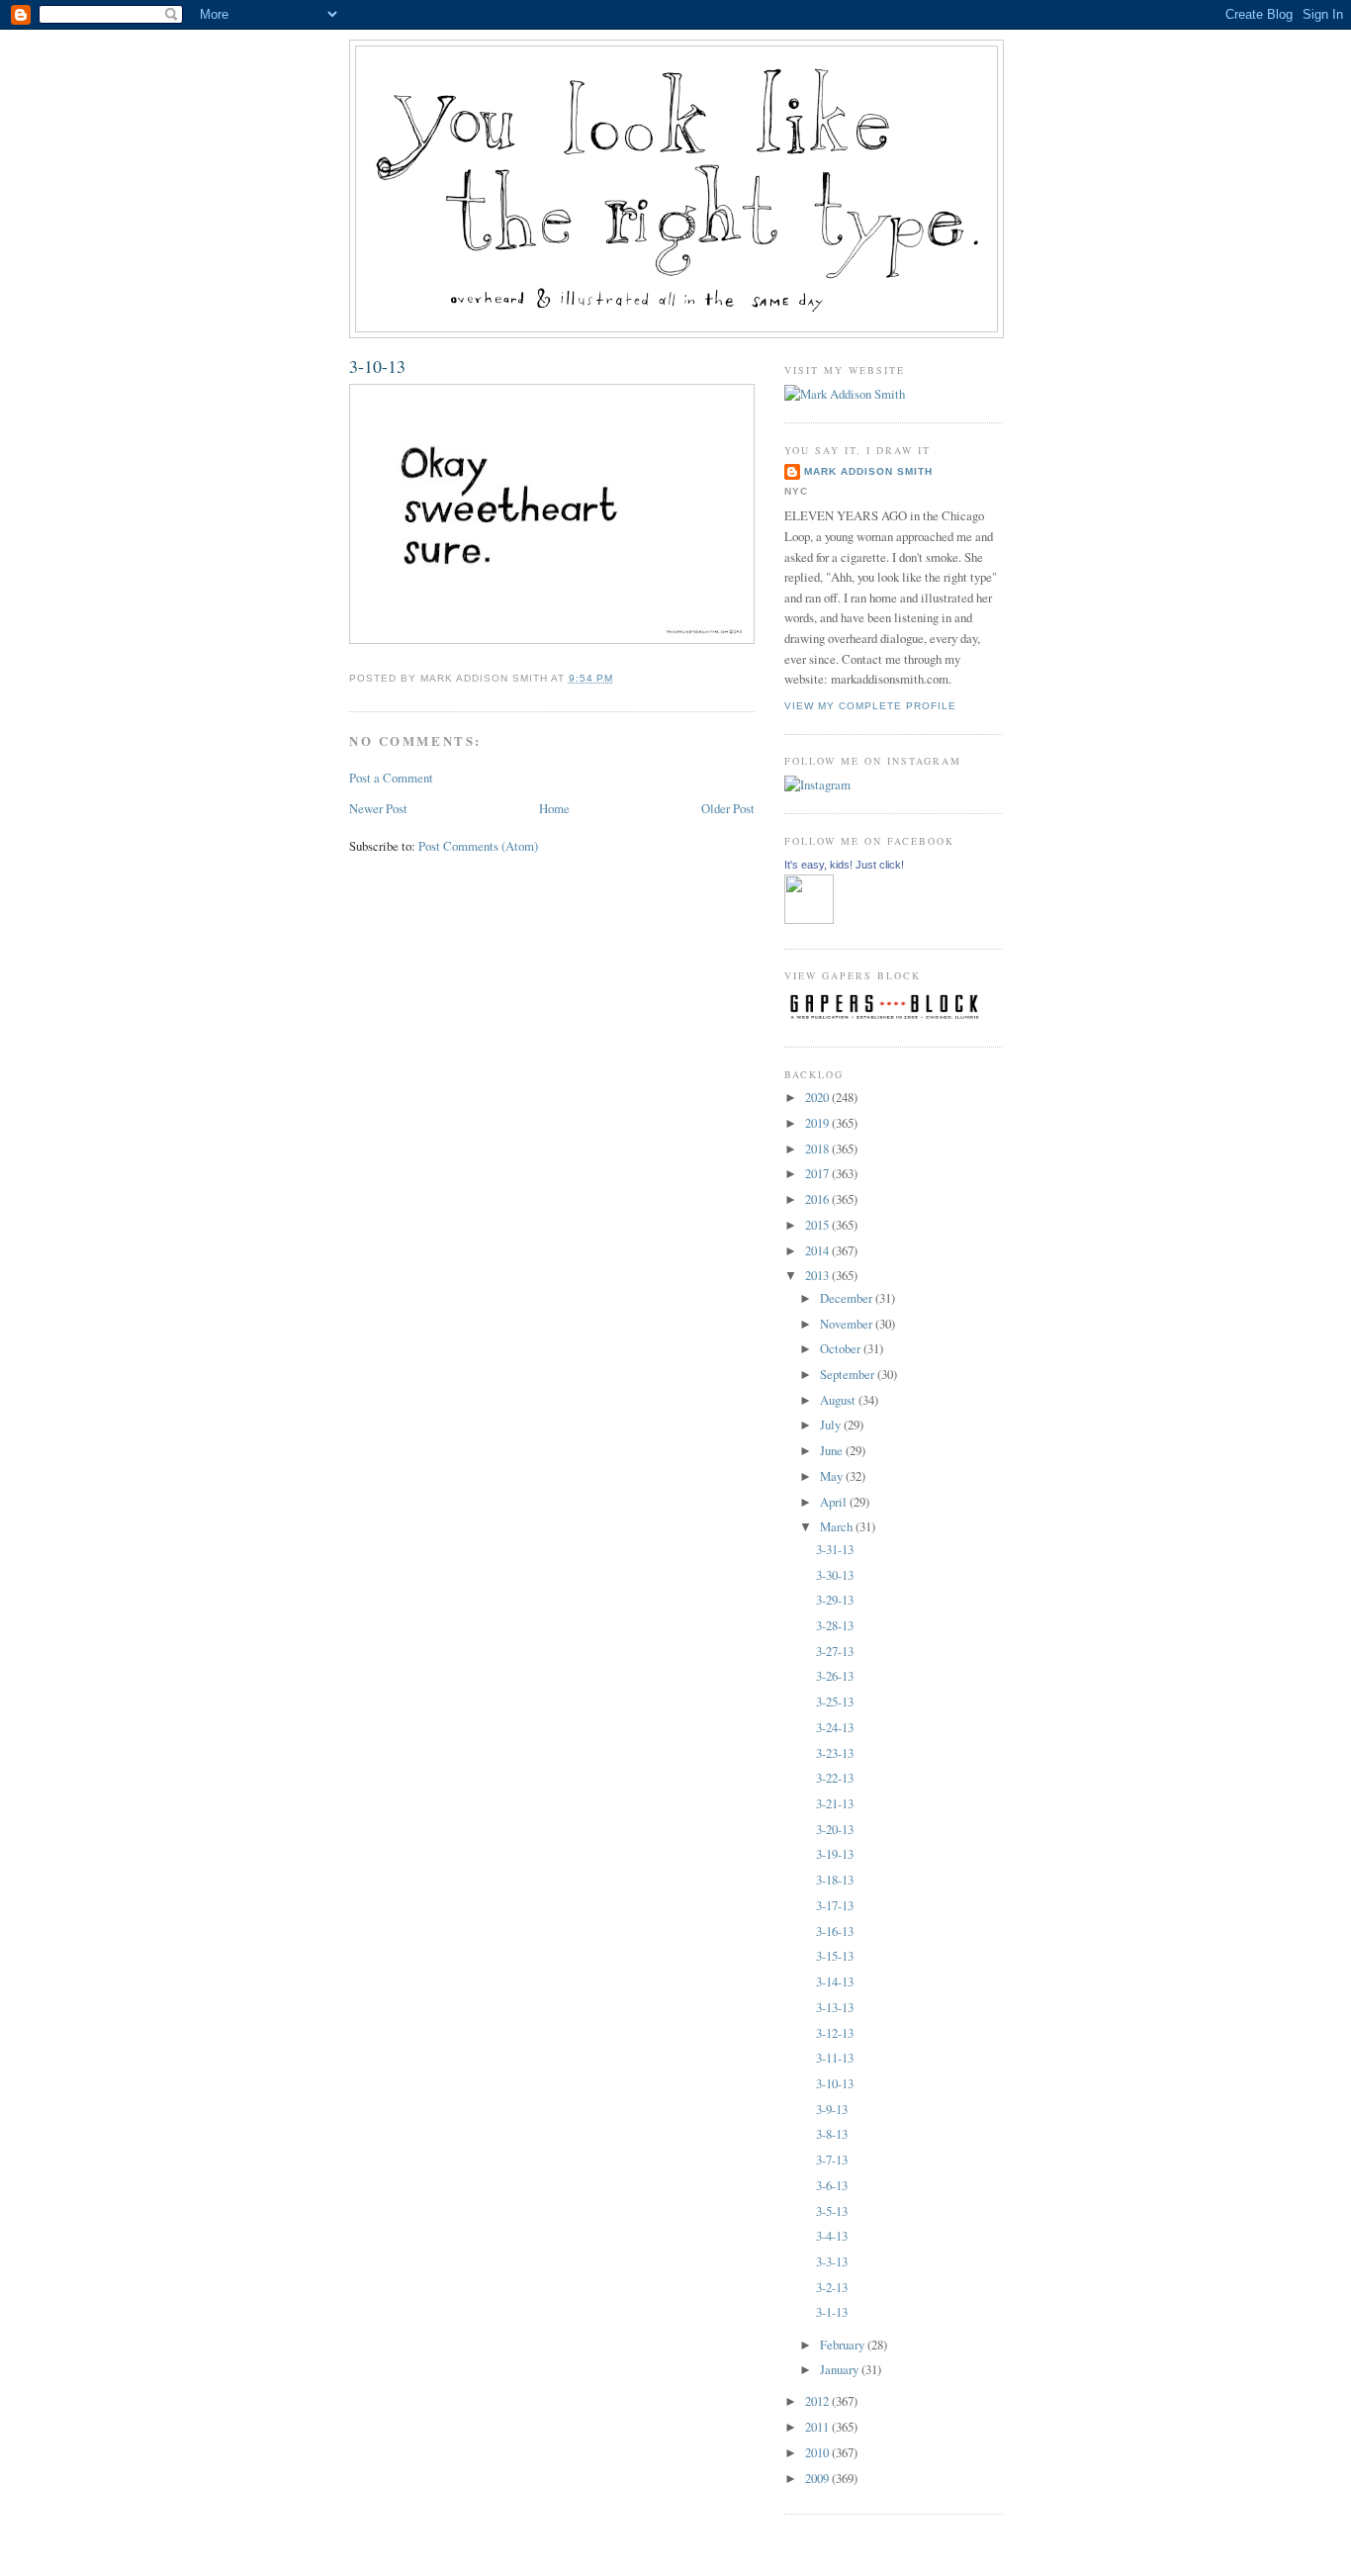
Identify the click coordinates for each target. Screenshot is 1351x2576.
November (848, 1324)
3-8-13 (832, 2134)
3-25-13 (835, 1702)
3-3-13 (832, 2261)
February (844, 2345)
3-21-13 (835, 1803)
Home (554, 808)
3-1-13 (832, 2312)
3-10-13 (377, 366)
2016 (818, 1199)
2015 (818, 1225)
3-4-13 (832, 2236)
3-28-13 (835, 1625)
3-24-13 (835, 1727)
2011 (818, 2427)
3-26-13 (835, 1676)
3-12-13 (835, 2033)
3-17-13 (835, 1905)
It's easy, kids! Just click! (844, 865)
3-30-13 (835, 1575)
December (848, 1298)
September (849, 1374)
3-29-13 (835, 1600)
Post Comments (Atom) (478, 846)
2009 (818, 2478)
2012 (818, 2401)
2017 (818, 1173)
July (832, 1425)
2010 (818, 2452)
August (839, 1400)
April (835, 1502)
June (833, 1450)
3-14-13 (835, 1981)
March (838, 1526)
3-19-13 (835, 1854)
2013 (818, 1275)
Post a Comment (391, 778)
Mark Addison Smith (868, 471)
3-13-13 (835, 2007)
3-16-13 (835, 1931)
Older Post (728, 808)
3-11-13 (835, 2058)
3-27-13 (835, 1651)
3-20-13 (835, 1829)
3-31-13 (835, 1549)
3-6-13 (832, 2185)
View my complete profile (870, 706)
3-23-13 (835, 1753)
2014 (818, 1250)
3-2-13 (832, 2287)
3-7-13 (832, 2160)
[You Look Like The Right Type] (809, 919)
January (841, 2369)
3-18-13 (835, 1880)
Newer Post (378, 808)
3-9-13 (832, 2109)
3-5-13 (832, 2211)
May (833, 1476)
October (842, 1348)
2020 (818, 1097)
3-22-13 (835, 1778)
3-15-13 (835, 1956)
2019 (818, 1123)
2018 (818, 1149)
